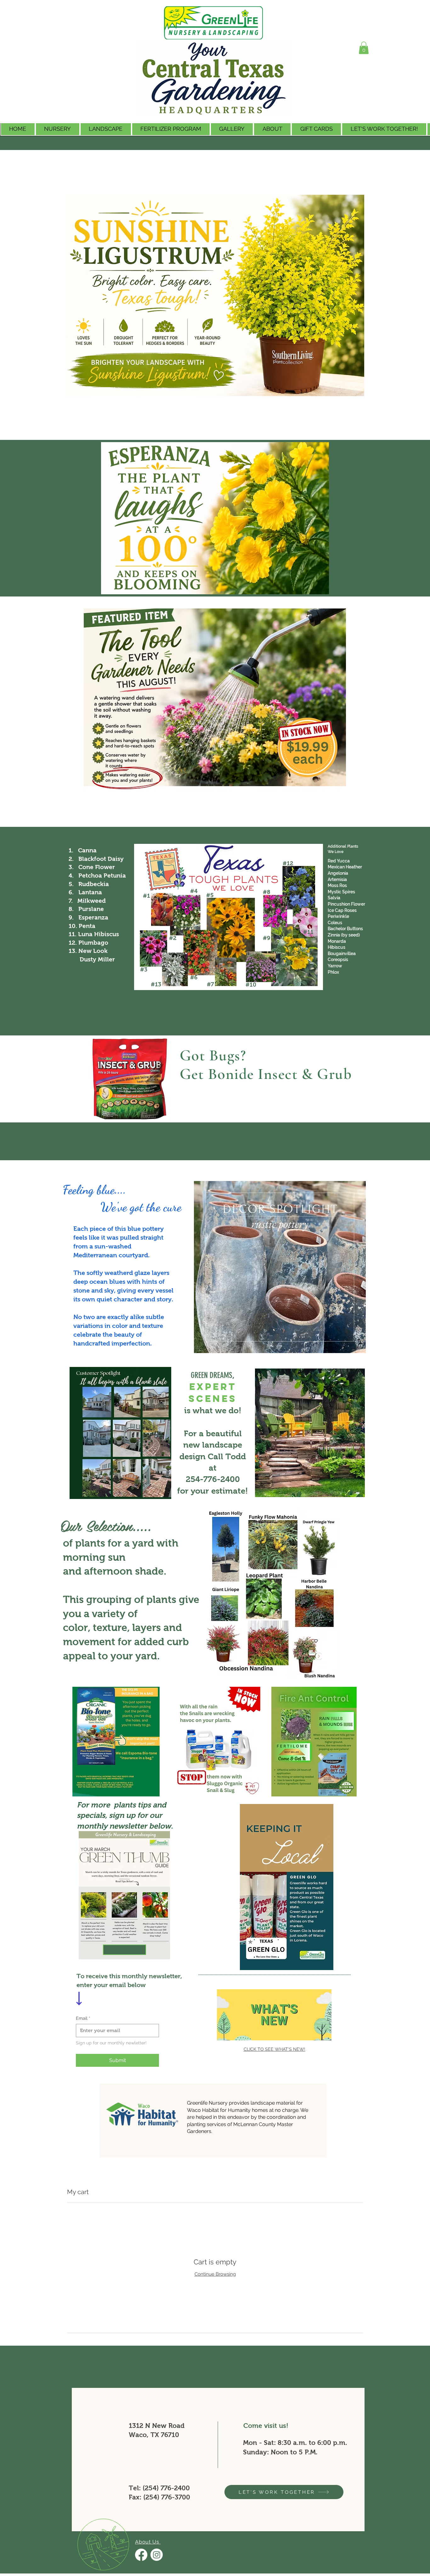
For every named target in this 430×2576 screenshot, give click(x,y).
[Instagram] (157, 2555)
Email (83, 2018)
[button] (384, 129)
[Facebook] (141, 2555)
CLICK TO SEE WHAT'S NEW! (274, 2049)
